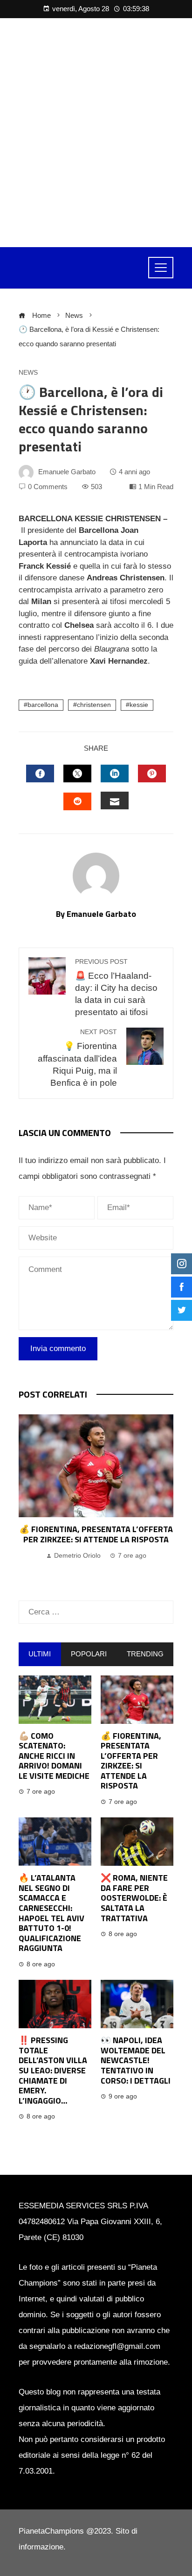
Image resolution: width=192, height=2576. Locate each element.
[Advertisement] (96, 133)
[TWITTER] (77, 773)
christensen (94, 705)
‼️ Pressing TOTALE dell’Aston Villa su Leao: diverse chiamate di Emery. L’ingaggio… (53, 2070)
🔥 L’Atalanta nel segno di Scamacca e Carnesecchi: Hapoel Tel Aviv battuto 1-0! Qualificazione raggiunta (51, 1913)
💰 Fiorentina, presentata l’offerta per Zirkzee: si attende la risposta (96, 1534)
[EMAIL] (115, 800)
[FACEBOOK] (40, 773)
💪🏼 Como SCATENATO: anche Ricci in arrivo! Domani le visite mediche (54, 1756)
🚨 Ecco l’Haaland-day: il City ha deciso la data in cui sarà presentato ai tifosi (116, 988)
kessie (139, 705)
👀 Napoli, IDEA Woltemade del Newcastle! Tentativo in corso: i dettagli (136, 2060)
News (28, 373)
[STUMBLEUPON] (77, 801)
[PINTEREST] (152, 773)
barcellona (43, 705)
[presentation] (28, 1498)
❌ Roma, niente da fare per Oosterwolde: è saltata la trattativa (134, 1898)
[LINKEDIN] (115, 773)
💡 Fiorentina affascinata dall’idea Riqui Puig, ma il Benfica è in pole (77, 1058)
